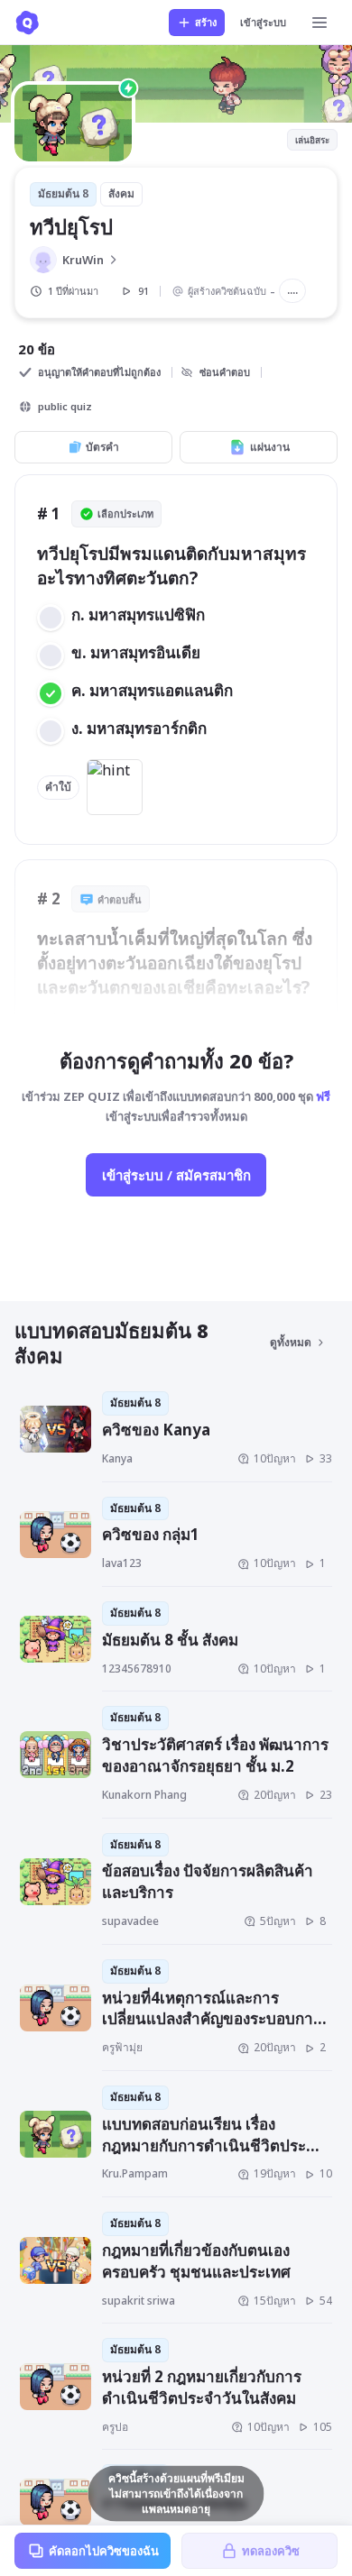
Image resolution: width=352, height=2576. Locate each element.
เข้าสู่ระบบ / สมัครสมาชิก (176, 1175)
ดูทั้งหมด (291, 1342)
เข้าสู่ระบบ (263, 22)
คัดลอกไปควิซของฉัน (104, 2551)
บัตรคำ (102, 447)
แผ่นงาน (270, 447)
